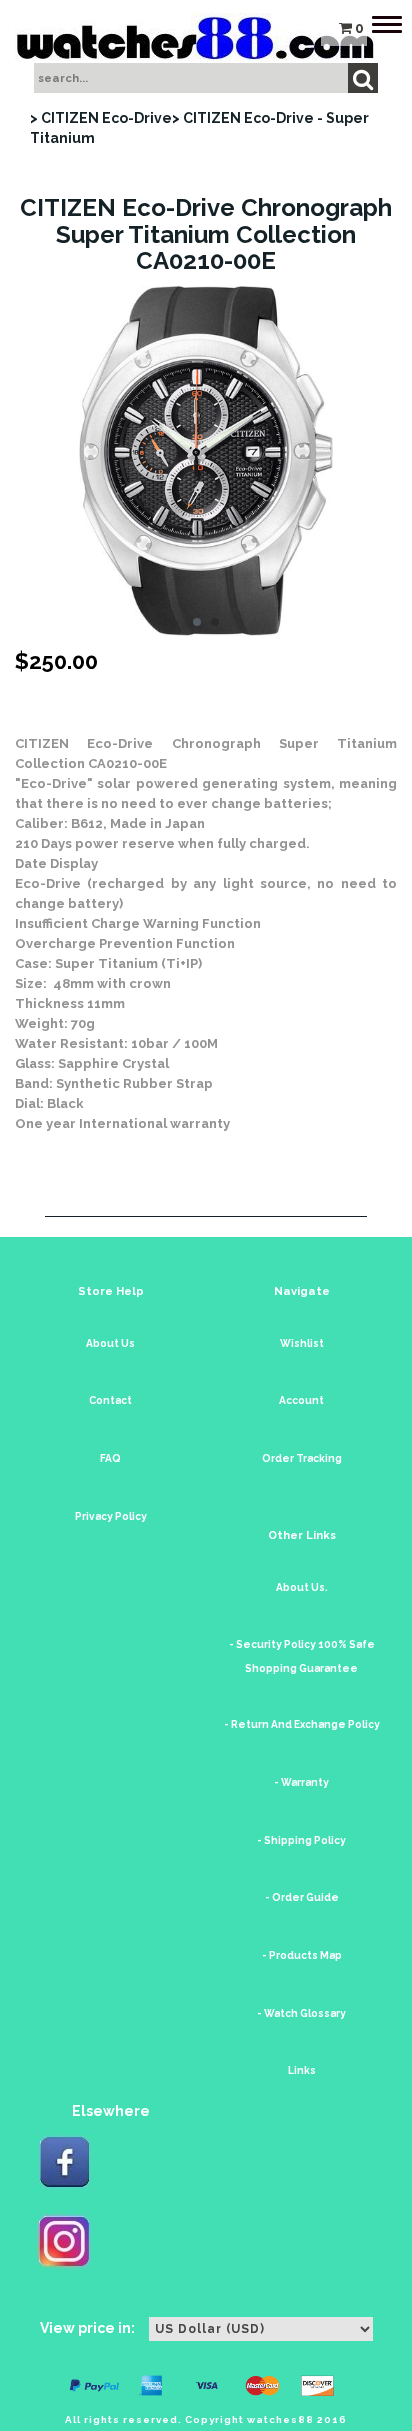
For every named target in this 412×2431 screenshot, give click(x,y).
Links (302, 2070)
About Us (110, 1343)
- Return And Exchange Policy (302, 1724)
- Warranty (301, 1782)
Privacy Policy (111, 1516)
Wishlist (302, 1343)
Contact (110, 1400)
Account (301, 1400)
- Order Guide (302, 1897)
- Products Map (302, 1955)
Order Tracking (302, 1458)
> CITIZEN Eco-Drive (101, 118)
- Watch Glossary (301, 2013)
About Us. (302, 1587)
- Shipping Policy (301, 1840)
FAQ (110, 1458)
